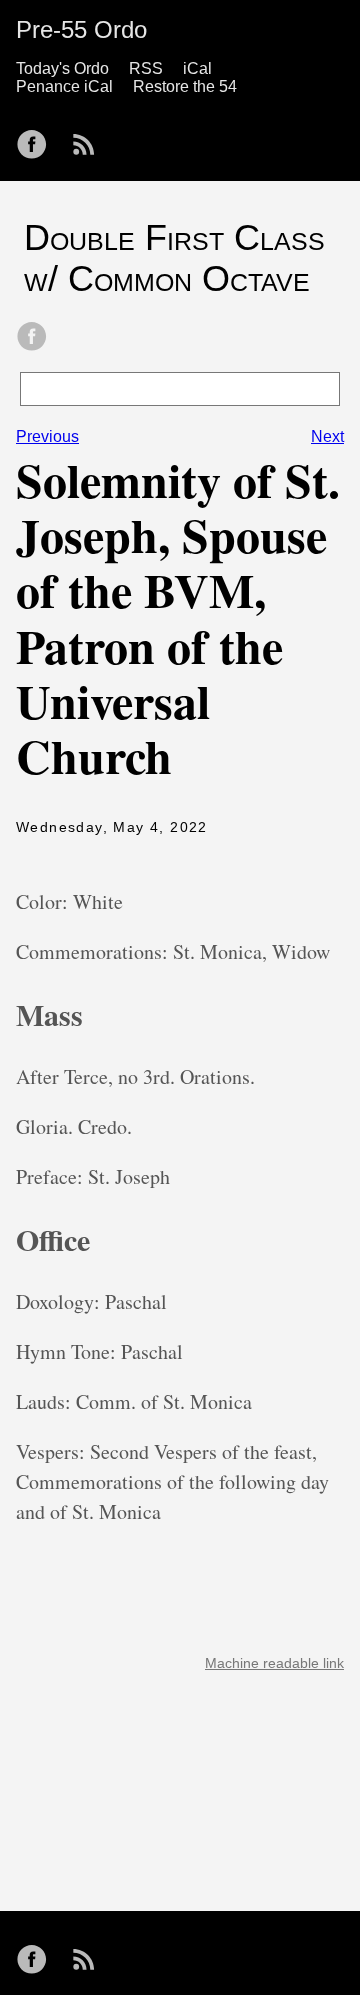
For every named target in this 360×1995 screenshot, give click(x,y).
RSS (146, 68)
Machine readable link (274, 1663)
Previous (47, 436)
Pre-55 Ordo (81, 29)
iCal (197, 68)
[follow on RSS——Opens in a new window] (90, 138)
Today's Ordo (62, 68)
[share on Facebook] (32, 338)
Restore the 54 (185, 86)
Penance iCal (64, 86)
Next (327, 436)
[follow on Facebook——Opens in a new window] (38, 138)
